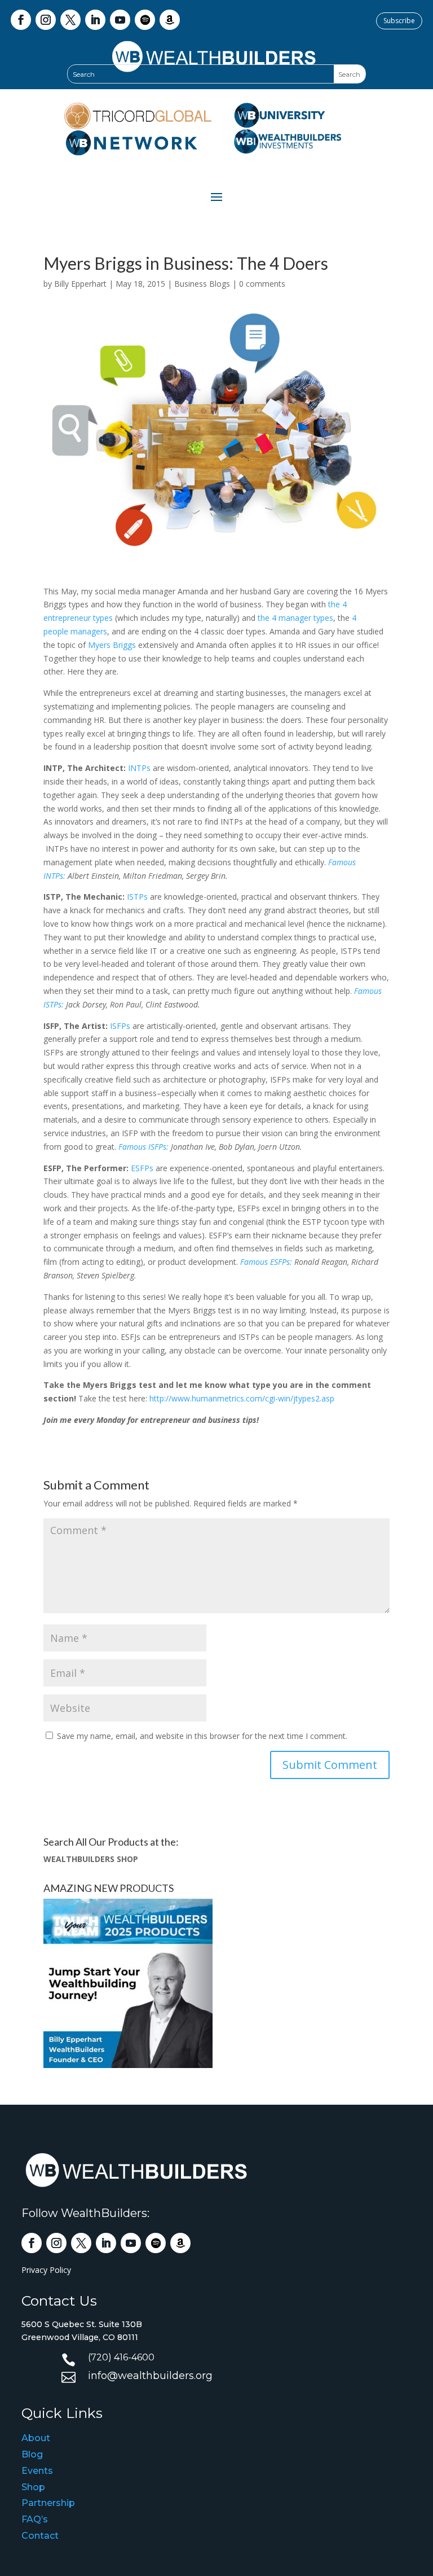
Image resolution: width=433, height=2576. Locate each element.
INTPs (139, 768)
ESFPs (142, 1168)
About (36, 2438)
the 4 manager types (295, 618)
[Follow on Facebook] (21, 20)
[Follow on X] (70, 20)
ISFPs (120, 1026)
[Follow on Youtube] (120, 20)
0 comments (262, 284)
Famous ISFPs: (143, 1147)
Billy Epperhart (80, 284)
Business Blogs (202, 284)
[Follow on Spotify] (145, 20)
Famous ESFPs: (266, 1262)
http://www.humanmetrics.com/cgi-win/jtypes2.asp (242, 1398)
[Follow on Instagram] (46, 20)
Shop (33, 2487)
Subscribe (399, 21)
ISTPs (137, 897)
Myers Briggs (112, 645)
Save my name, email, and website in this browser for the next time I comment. (202, 1736)
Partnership (48, 2503)
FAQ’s (35, 2519)
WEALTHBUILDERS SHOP (91, 1859)
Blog (32, 2454)
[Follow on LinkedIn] (95, 20)
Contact (40, 2536)
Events (37, 2471)
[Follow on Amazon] (170, 20)
